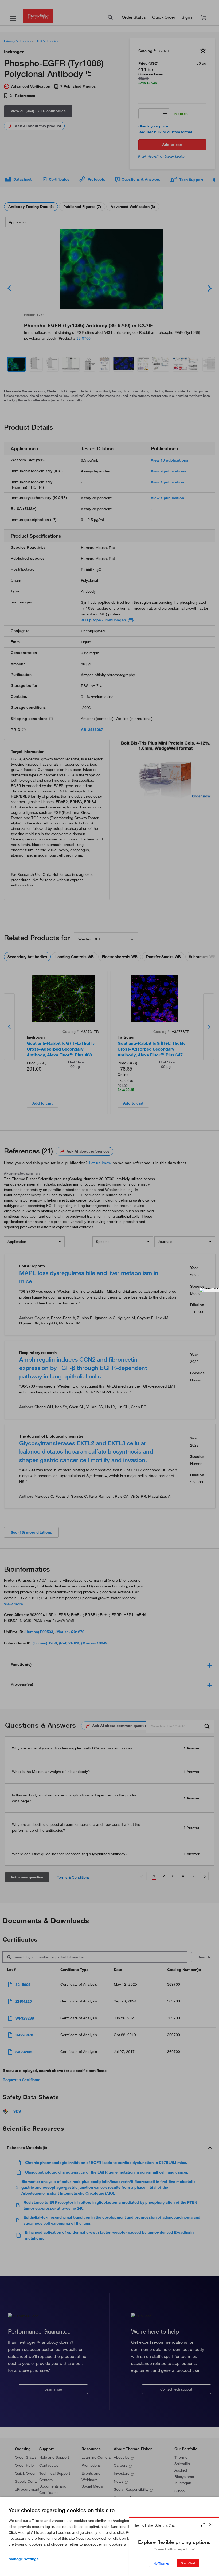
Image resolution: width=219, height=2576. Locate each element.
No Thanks (161, 2563)
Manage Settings (24, 2559)
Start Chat (188, 2563)
